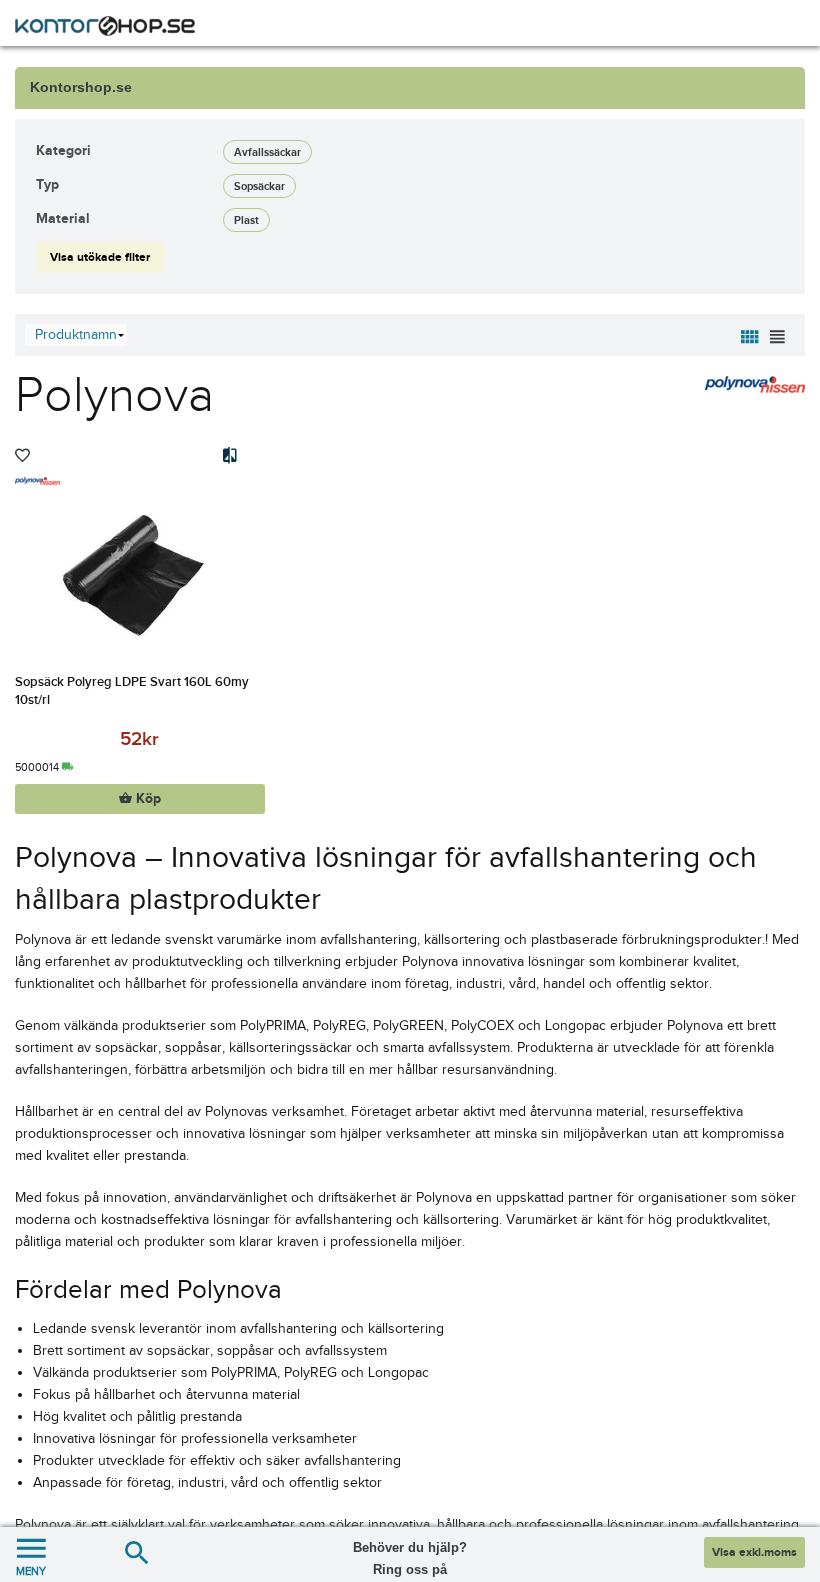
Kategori (63, 150)
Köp (146, 799)
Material (63, 218)
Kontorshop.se (81, 87)
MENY (31, 1571)
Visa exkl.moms (754, 1552)
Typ (47, 184)
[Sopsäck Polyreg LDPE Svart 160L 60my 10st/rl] (140, 574)
